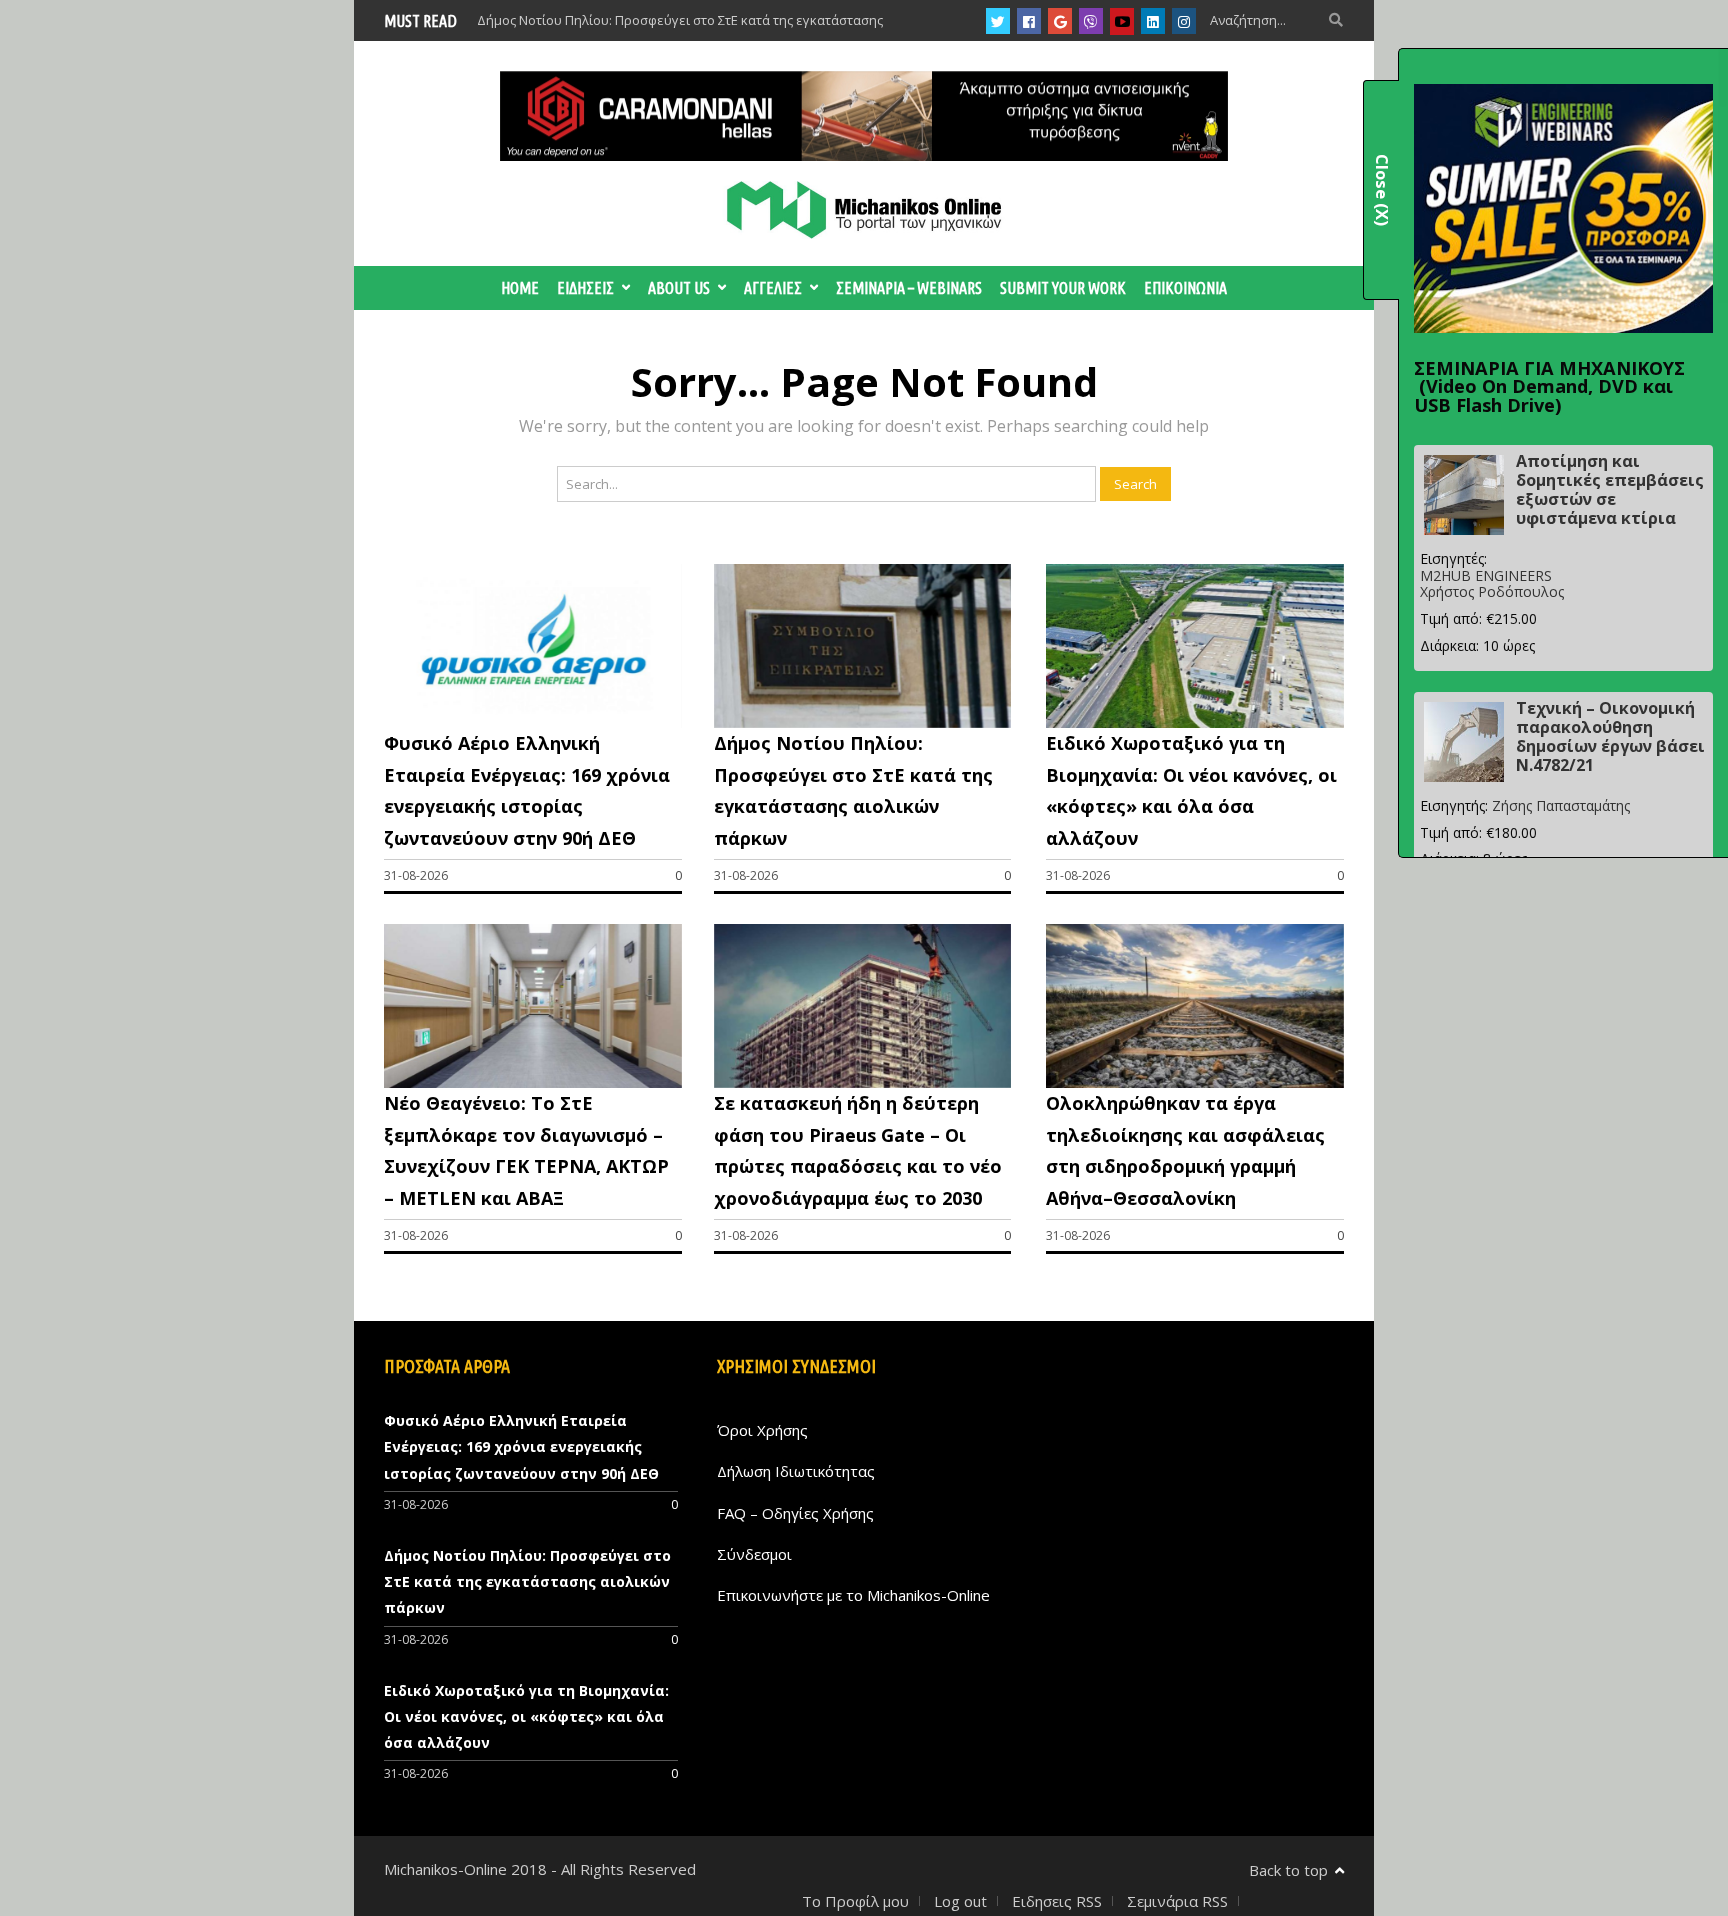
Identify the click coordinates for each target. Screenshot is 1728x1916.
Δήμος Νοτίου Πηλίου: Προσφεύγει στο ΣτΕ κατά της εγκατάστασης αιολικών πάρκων (527, 1582)
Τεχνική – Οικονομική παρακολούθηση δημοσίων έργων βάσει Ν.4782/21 (1610, 737)
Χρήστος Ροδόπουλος (1492, 591)
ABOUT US (679, 288)
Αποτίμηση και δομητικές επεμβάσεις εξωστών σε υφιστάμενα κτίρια (1610, 490)
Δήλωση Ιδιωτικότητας (796, 1471)
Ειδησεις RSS (1057, 1901)
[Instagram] (1184, 21)
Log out (960, 1901)
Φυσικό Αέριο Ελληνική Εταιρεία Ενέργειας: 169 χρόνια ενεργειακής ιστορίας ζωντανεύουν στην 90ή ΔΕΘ (521, 1447)
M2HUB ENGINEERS (1486, 575)
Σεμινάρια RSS (1177, 1901)
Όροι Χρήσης (762, 1430)
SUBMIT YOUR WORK (1063, 288)
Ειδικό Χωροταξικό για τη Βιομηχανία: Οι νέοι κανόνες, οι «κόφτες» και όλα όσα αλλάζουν (526, 1717)
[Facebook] (1029, 21)
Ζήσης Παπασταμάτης (1561, 805)
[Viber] (1091, 21)
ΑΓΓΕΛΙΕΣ (773, 288)
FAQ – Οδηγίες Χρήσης (795, 1513)
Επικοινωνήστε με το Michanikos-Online (853, 1595)
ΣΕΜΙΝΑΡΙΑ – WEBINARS (909, 288)
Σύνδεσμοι (754, 1554)
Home (520, 288)
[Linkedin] (1153, 21)
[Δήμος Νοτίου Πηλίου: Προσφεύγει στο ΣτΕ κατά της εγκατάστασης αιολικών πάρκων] (863, 722)
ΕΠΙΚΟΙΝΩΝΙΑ (1185, 288)
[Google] (1060, 21)
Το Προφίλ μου (855, 1901)
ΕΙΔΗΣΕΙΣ (585, 288)
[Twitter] (998, 21)
